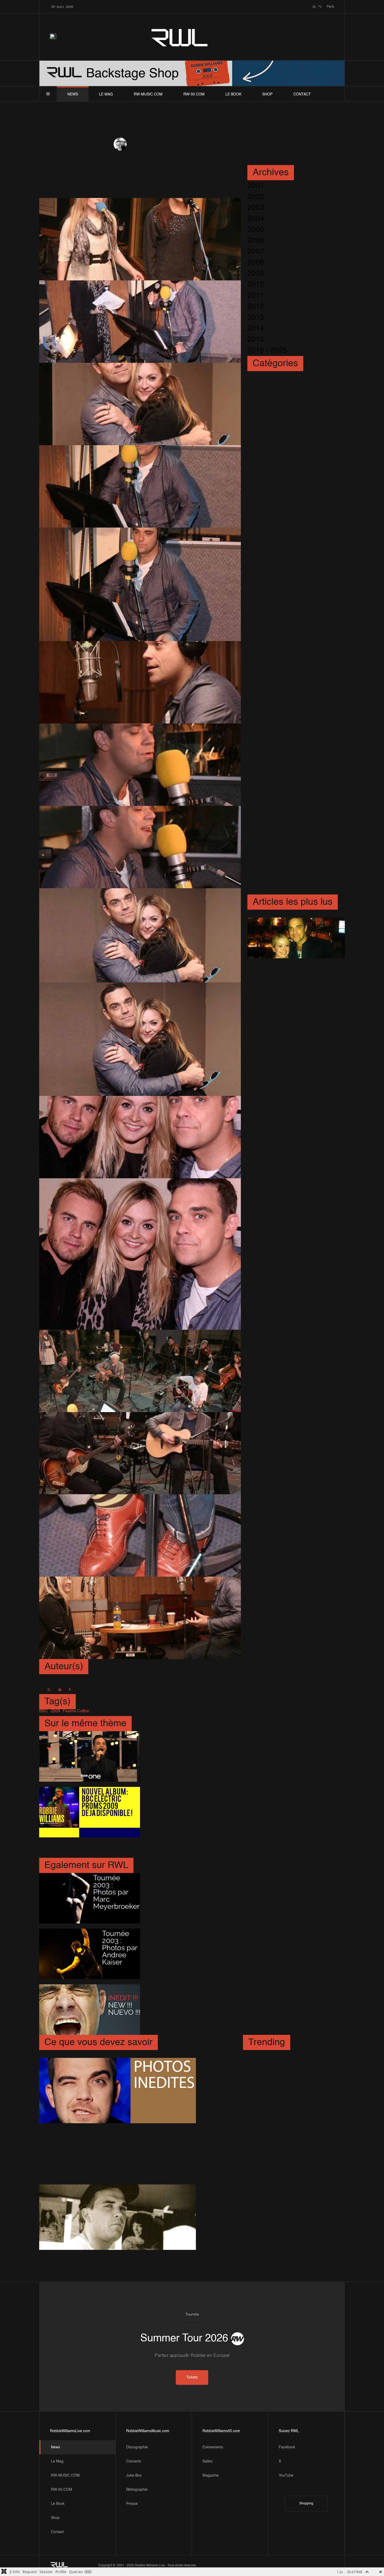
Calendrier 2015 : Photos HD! (289, 2102)
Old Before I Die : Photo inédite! (287, 2205)
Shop (267, 94)
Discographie (137, 2447)
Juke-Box (134, 2476)
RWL (180, 37)
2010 (256, 285)
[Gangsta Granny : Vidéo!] (89, 1850)
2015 (256, 339)
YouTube (286, 2476)
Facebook (287, 2447)
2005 (256, 230)
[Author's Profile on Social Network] (49, 1690)
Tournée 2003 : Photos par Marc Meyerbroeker (189, 1896)
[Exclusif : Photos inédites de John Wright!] (89, 2010)
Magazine (211, 2476)
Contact (302, 94)
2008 (256, 263)
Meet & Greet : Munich (285, 2159)
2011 (255, 296)
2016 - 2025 (267, 350)
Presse (132, 2504)
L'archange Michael (285, 1010)
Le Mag (106, 94)
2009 (256, 274)
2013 (256, 318)
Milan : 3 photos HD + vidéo (288, 990)
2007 (256, 252)
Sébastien (139, 144)
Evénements (213, 2447)
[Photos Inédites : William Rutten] (118, 2091)
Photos (190, 144)
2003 (256, 208)
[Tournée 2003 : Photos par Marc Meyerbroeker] (89, 1898)
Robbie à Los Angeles (289, 964)
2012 (256, 307)
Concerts (134, 2461)
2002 (256, 197)
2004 (256, 219)
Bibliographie (137, 2490)
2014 (256, 329)
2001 (256, 186)
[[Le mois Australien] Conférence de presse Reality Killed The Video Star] (141, 2148)
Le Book (233, 94)
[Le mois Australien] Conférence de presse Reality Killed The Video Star (137, 2161)
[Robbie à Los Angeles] (296, 938)
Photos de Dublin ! (279, 2056)
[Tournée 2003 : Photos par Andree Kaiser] (89, 1954)
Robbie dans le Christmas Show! (188, 1754)
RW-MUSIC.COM (148, 94)
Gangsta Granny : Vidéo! (186, 1848)
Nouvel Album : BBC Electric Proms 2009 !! (181, 1810)
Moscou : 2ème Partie (284, 2179)
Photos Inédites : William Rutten (97, 2129)
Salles (207, 2461)
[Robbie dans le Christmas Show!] (89, 1756)
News (73, 94)
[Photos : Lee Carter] (118, 2217)
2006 (256, 241)
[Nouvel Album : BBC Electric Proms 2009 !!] (89, 1812)
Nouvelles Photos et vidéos (293, 2076)
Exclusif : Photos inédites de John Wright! (187, 2007)
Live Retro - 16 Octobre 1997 (287, 2133)
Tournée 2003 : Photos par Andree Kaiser (189, 1952)
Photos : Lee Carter (77, 2255)
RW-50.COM (194, 94)
